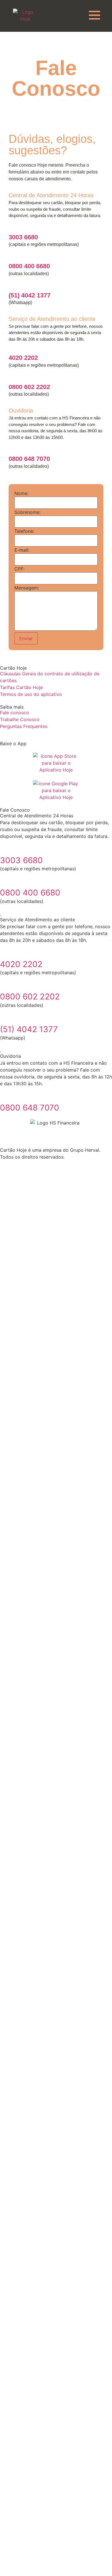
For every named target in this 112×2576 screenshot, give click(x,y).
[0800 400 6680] (12, 257)
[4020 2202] (12, 349)
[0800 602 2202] (12, 378)
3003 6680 (23, 237)
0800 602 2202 (29, 387)
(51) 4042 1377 (30, 295)
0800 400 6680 (29, 266)
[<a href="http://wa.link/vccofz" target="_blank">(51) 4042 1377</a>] (12, 286)
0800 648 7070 (29, 459)
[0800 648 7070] (12, 450)
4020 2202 (23, 358)
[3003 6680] (12, 228)
